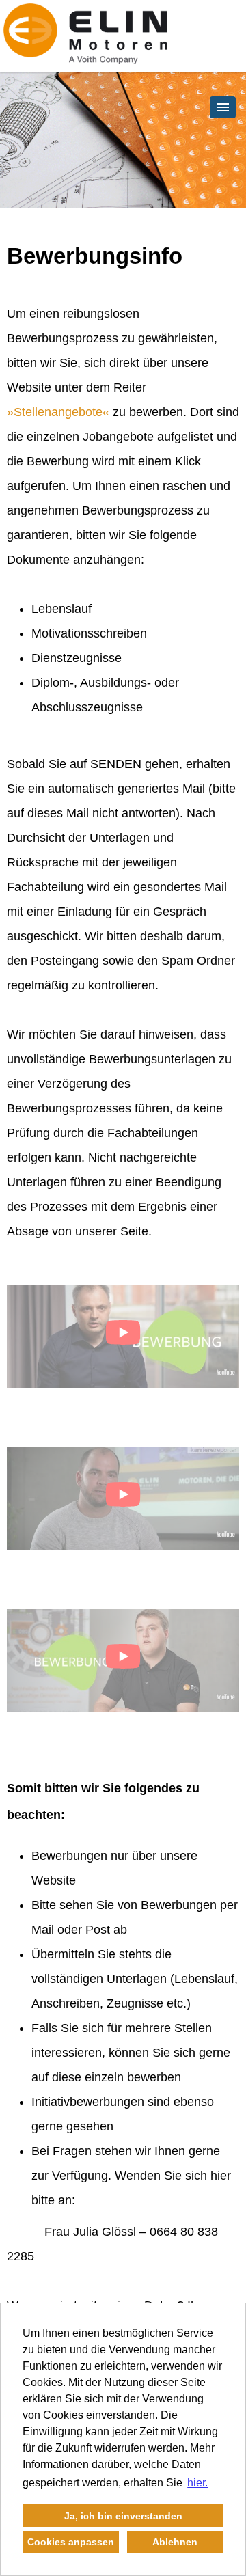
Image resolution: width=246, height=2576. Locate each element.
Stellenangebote (58, 412)
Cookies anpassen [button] (71, 2542)
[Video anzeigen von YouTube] (123, 1337)
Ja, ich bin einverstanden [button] (123, 2516)
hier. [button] (197, 2483)
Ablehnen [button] (175, 2542)
